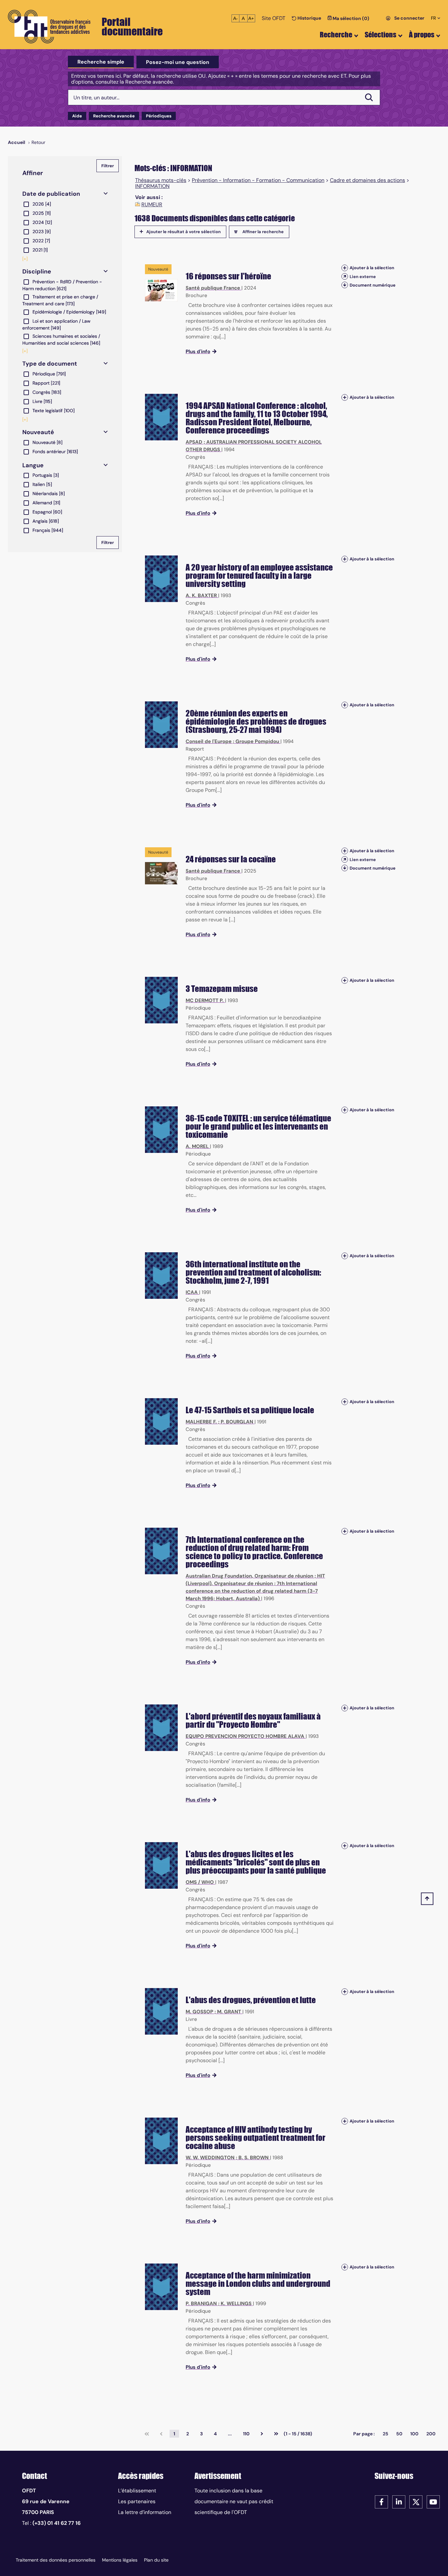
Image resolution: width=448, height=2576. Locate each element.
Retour (38, 142)
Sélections (380, 35)
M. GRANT (229, 2012)
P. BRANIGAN (201, 2304)
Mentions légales (120, 2560)
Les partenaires (137, 2501)
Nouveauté (38, 432)
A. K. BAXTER (201, 595)
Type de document (50, 364)
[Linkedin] (399, 2501)
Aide (77, 116)
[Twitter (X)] (416, 2501)
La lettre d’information (145, 2512)
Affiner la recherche (263, 232)
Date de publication (51, 194)
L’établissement (137, 2491)
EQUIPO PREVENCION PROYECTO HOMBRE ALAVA (245, 1736)
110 (246, 2434)
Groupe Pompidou (257, 741)
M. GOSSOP (199, 2012)
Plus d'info (198, 352)
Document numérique (373, 285)
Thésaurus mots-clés (161, 180)
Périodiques (159, 116)
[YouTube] (433, 2501)
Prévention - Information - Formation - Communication (258, 180)
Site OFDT (274, 18)
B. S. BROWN (254, 2158)
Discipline (37, 272)
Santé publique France (213, 288)
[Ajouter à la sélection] (345, 268)
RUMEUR (152, 205)
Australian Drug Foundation (219, 1576)
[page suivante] (262, 2434)
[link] (147, 2434)
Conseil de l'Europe (209, 741)
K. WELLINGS (236, 2304)
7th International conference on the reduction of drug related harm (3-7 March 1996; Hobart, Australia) (252, 1591)
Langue (33, 465)
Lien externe (363, 277)
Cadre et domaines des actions (367, 180)
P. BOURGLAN (237, 1422)
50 (399, 2434)
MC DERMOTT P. (205, 1000)
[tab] (101, 62)
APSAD (194, 442)
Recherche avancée (114, 116)
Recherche (336, 35)
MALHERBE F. (201, 1422)
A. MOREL (197, 1146)
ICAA (192, 1292)
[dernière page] (276, 2434)
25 (386, 2434)
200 (431, 2434)
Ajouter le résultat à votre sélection (183, 232)
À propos (422, 35)
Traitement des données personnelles (56, 2560)
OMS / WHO (200, 1882)
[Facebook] (381, 2501)
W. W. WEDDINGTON (210, 2158)
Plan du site (156, 2560)
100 (414, 2434)
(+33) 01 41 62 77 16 (57, 2523)
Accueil (17, 142)
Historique (309, 18)
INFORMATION (152, 186)
